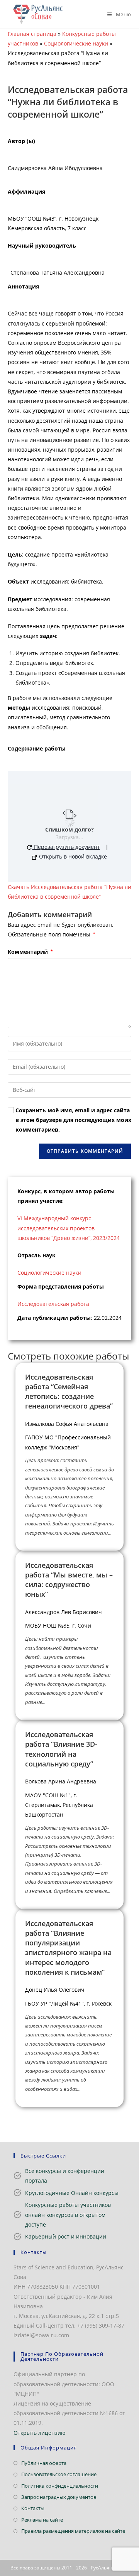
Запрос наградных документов (59, 2497)
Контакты (33, 2508)
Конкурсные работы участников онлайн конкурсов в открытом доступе (68, 2214)
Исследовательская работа (53, 1304)
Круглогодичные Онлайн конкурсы (72, 2193)
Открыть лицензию (40, 2433)
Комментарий (30, 952)
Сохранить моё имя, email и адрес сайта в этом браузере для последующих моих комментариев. (73, 1120)
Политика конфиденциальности (60, 2486)
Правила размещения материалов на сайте (73, 2531)
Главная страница (32, 34)
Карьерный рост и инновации (66, 2236)
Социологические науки (76, 43)
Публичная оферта (44, 2463)
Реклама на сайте (42, 2520)
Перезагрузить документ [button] (66, 847)
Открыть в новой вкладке (72, 856)
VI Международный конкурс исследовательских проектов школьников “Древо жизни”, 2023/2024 (69, 1228)
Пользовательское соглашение (59, 2474)
